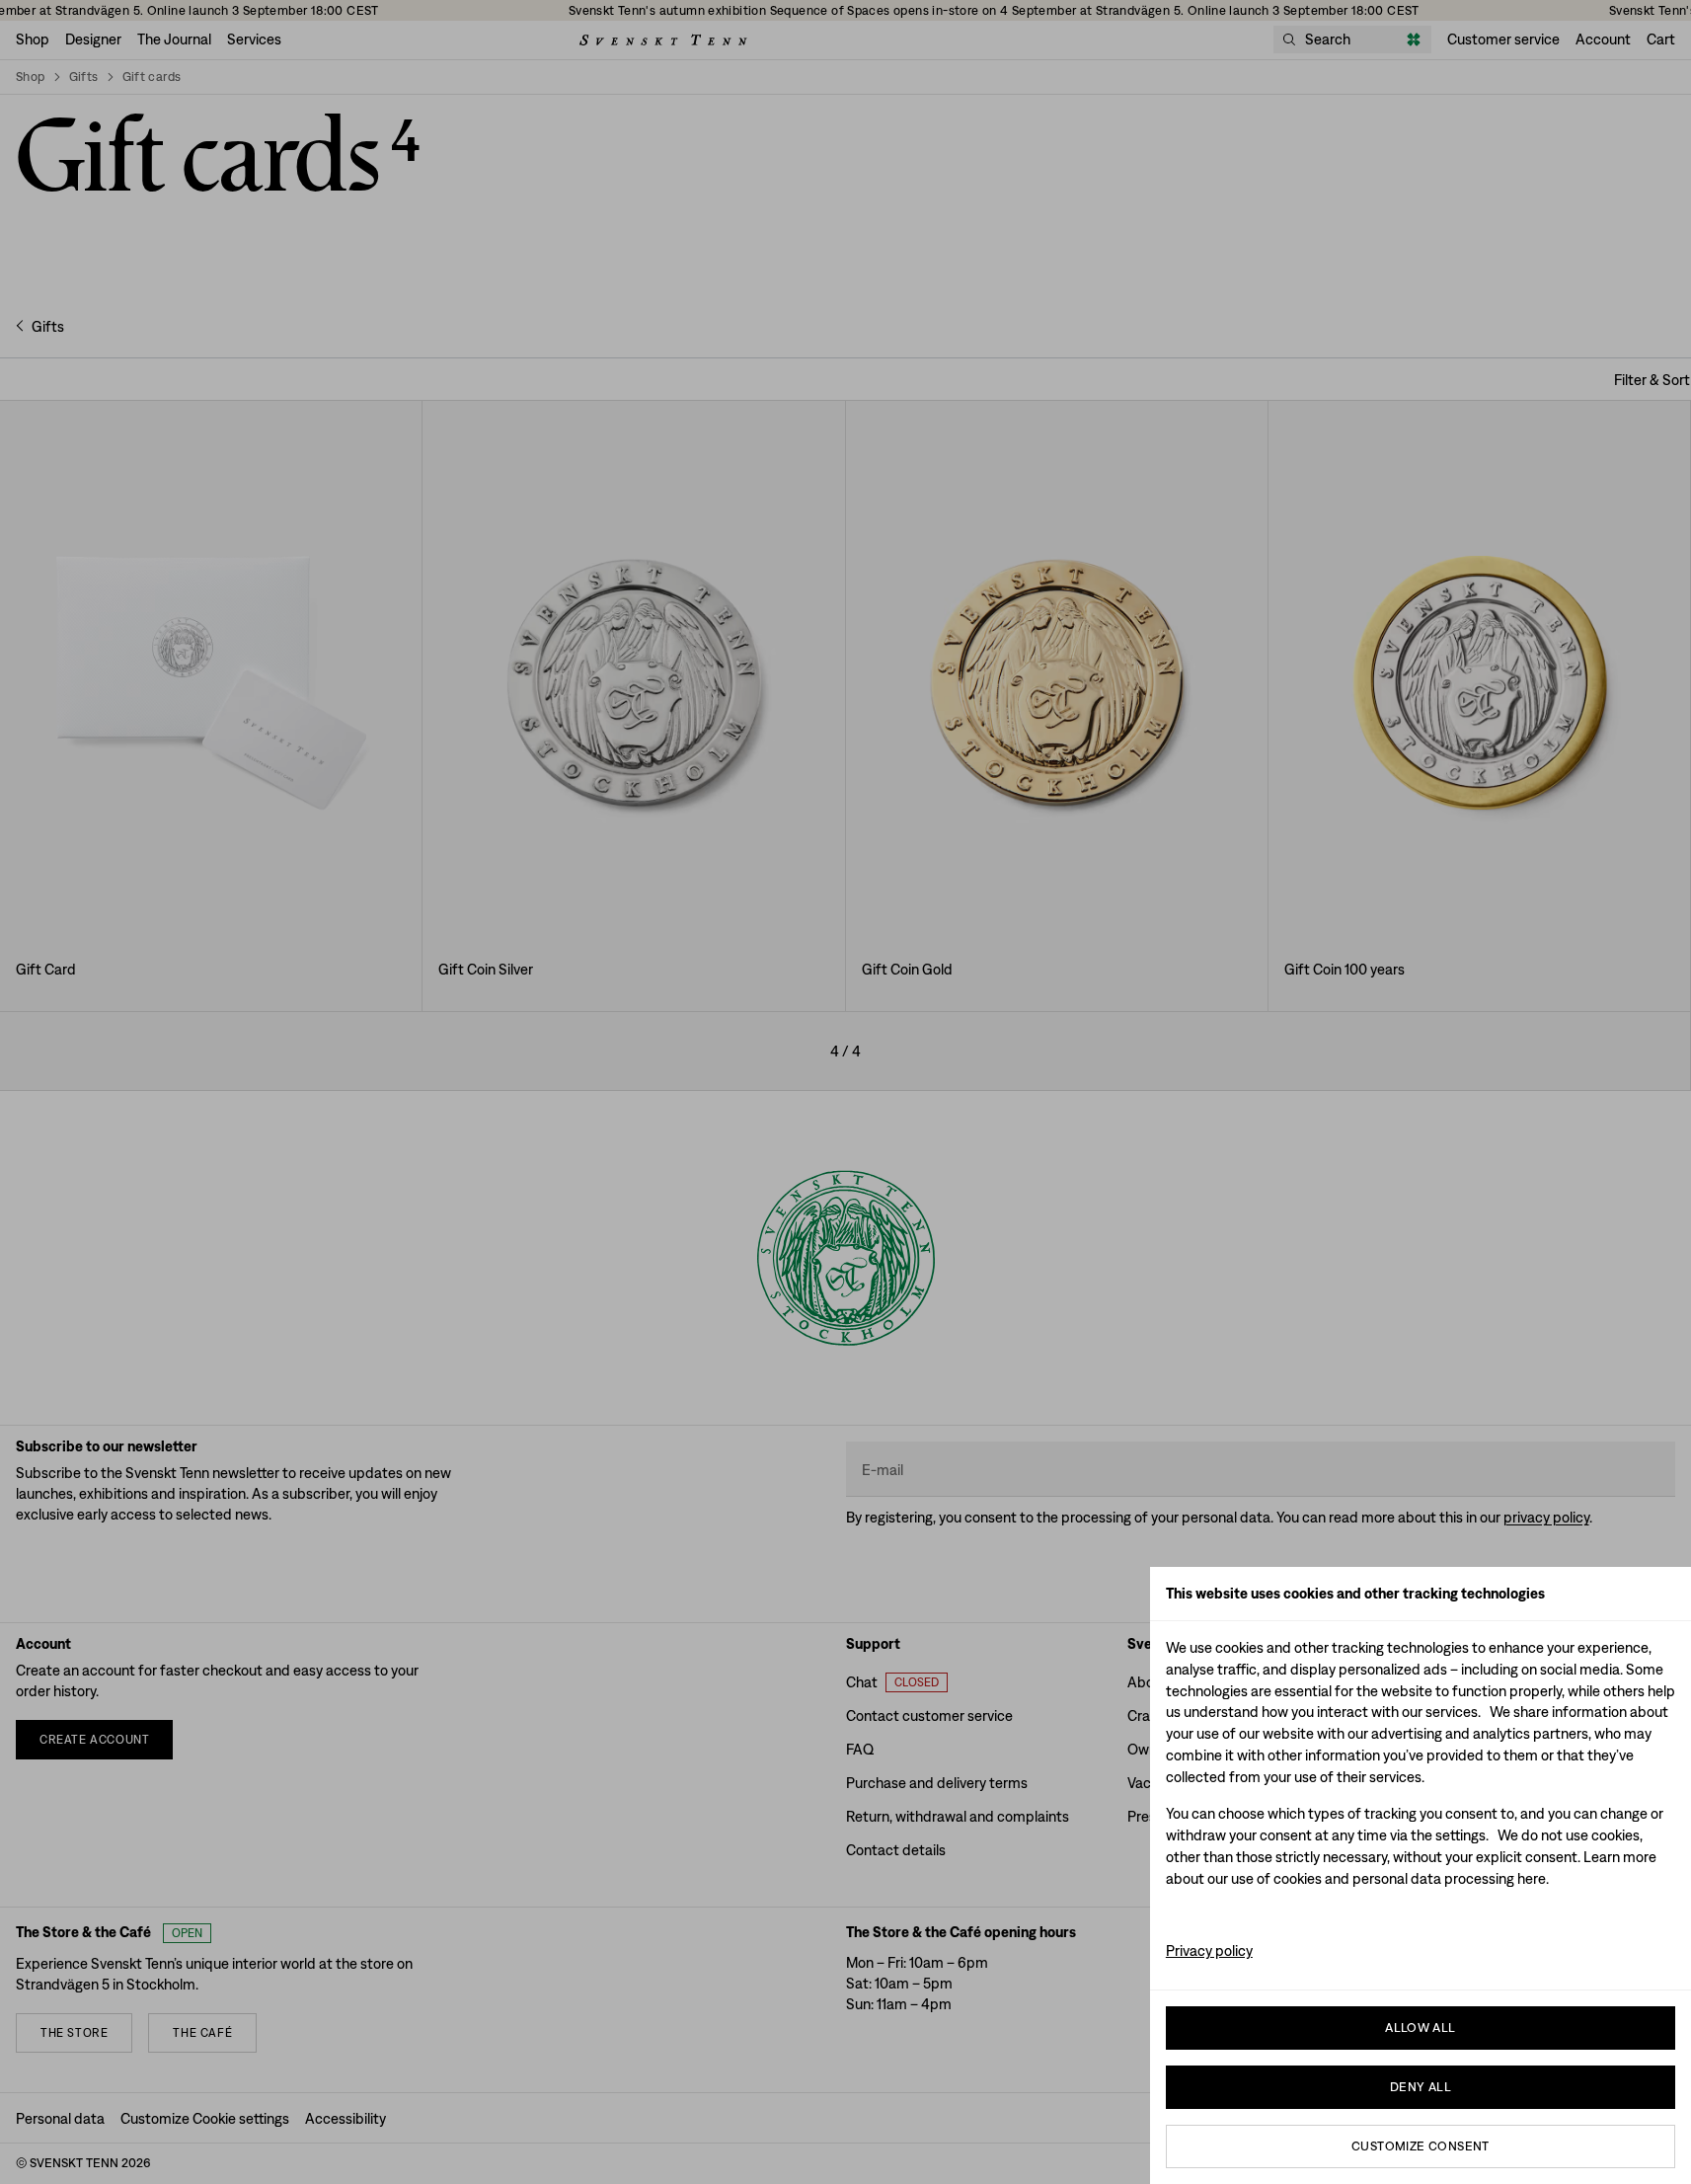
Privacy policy (1209, 1950)
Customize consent (1421, 2146)
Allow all (1421, 2028)
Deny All (1421, 2087)
